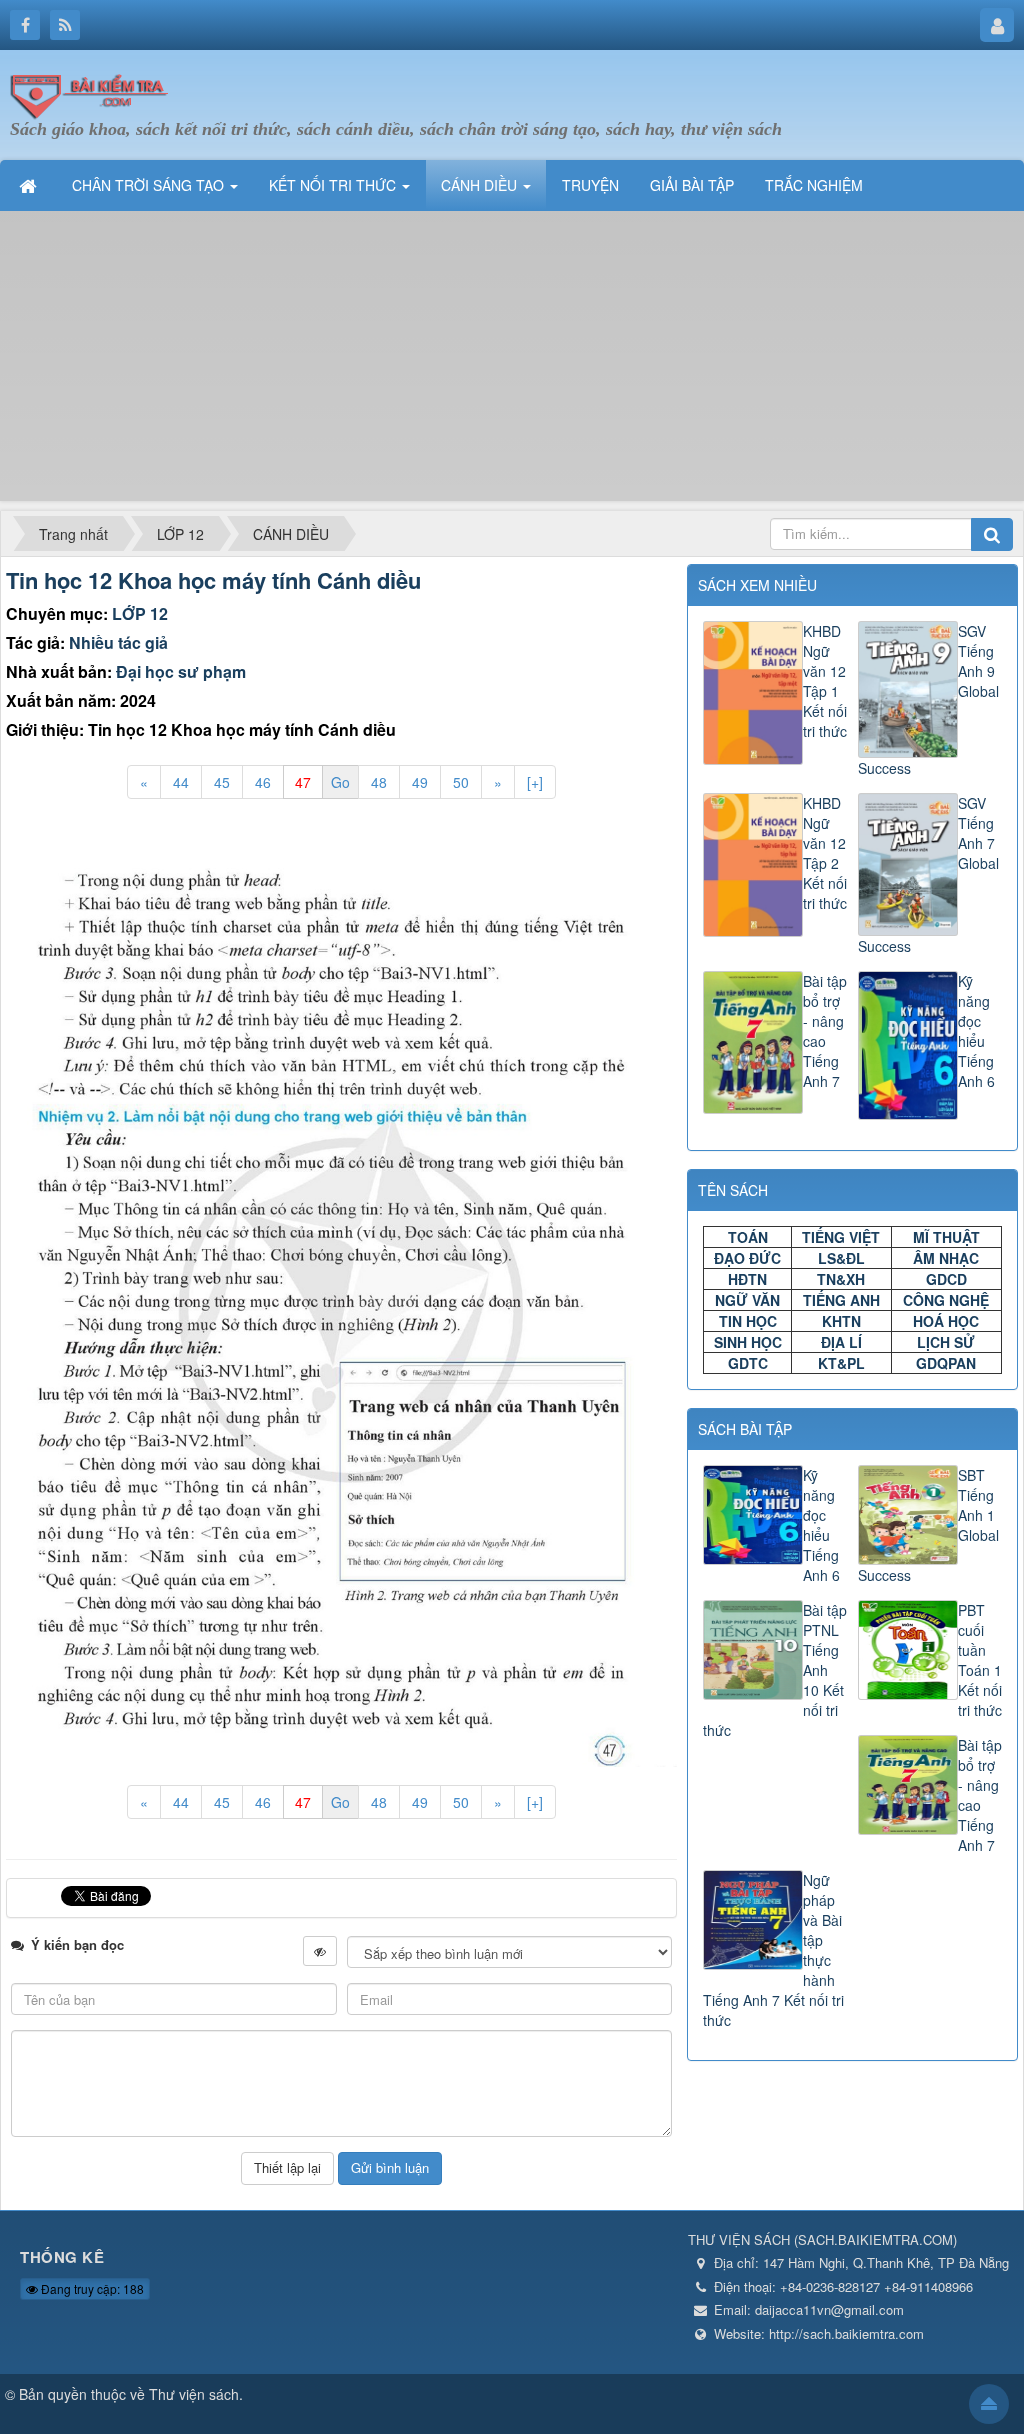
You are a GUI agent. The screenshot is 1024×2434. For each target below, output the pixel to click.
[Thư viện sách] (95, 93)
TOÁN (748, 1237)
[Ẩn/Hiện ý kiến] (320, 1951)
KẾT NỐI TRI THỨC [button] (334, 185)
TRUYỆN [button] (590, 185)
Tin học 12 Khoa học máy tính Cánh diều (213, 580)
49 (420, 782)
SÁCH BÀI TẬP (745, 1429)
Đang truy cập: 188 (91, 2288)
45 (222, 782)
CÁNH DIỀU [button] (481, 185)
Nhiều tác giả (118, 642)
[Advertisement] (512, 361)
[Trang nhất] (30, 185)
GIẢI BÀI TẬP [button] (692, 185)
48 (379, 782)
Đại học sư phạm (181, 671)
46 (263, 782)
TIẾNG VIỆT (841, 1237)
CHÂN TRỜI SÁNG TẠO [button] (150, 185)
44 (181, 782)
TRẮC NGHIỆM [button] (814, 185)
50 (461, 782)
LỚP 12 (140, 613)
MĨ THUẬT (946, 1237)
